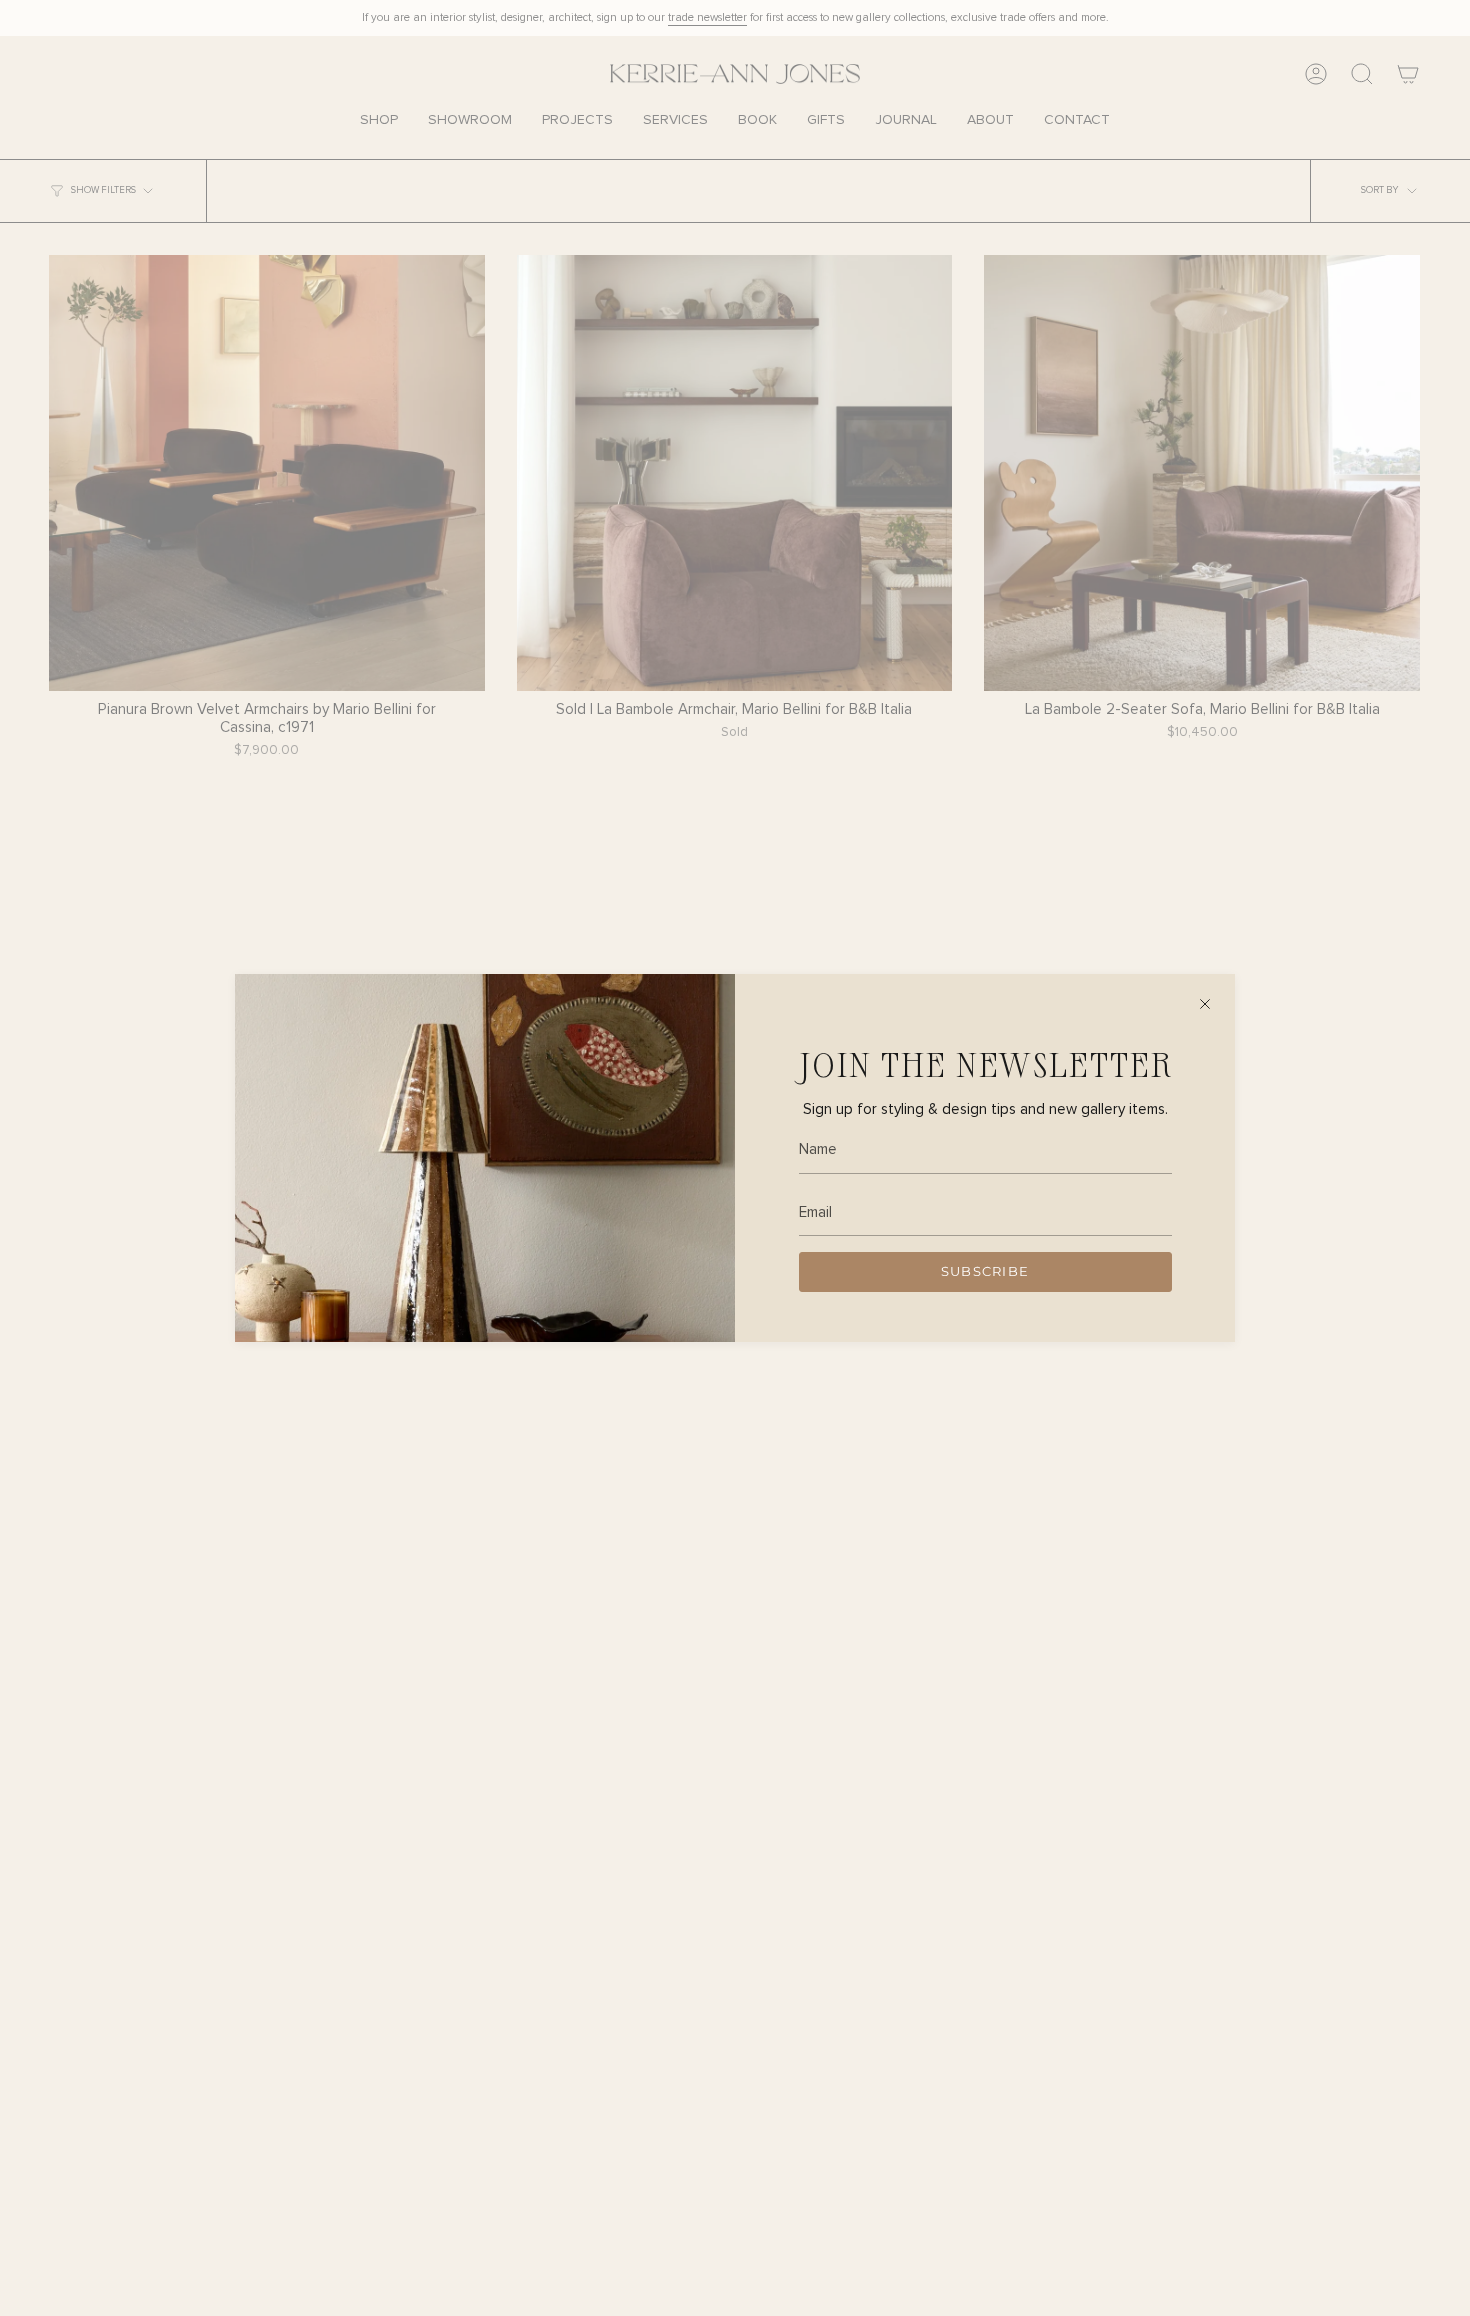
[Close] (1205, 1004)
